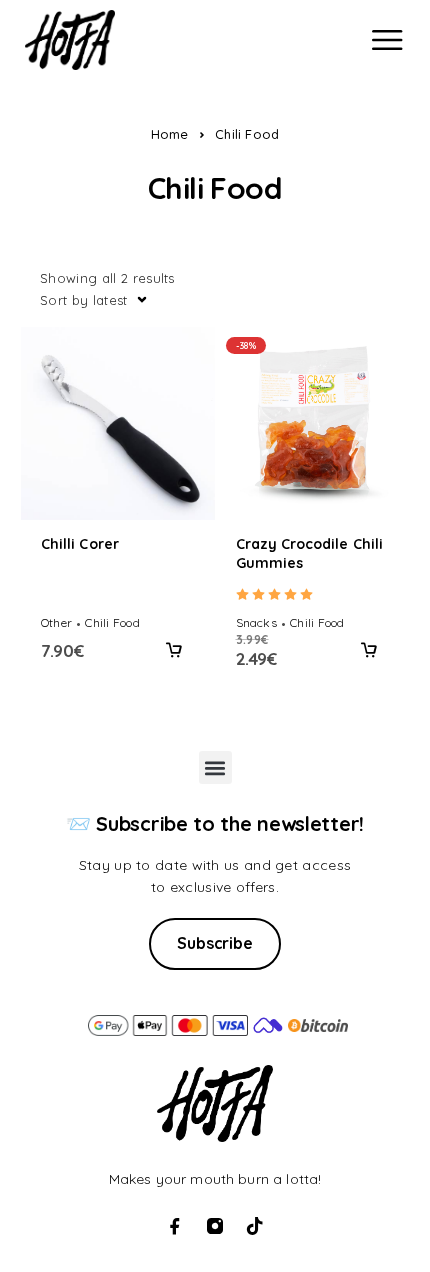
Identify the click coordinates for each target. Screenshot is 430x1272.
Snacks (256, 622)
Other (56, 622)
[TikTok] (255, 1226)
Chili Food (112, 622)
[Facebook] (175, 1226)
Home (170, 134)
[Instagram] (215, 1226)
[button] (175, 650)
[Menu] (387, 40)
